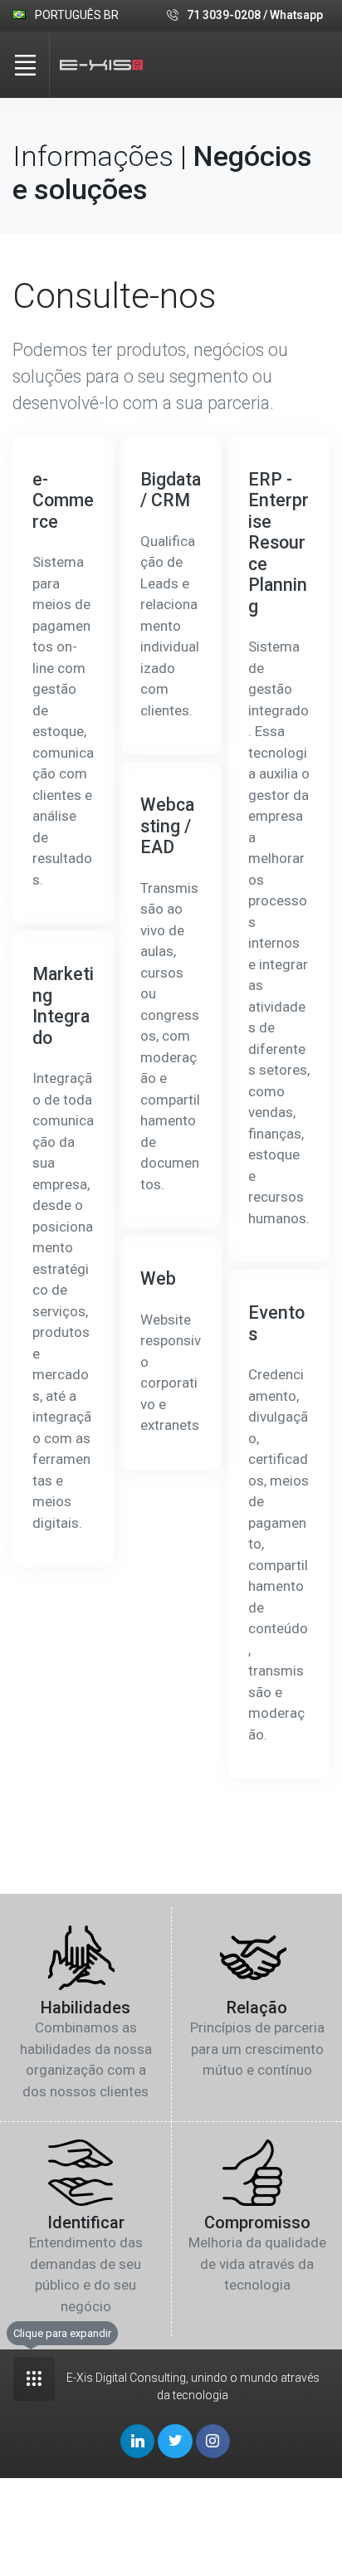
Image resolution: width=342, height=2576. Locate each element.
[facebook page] (213, 2441)
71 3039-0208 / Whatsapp (255, 15)
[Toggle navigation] (25, 65)
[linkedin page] (137, 2441)
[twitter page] (175, 2441)
